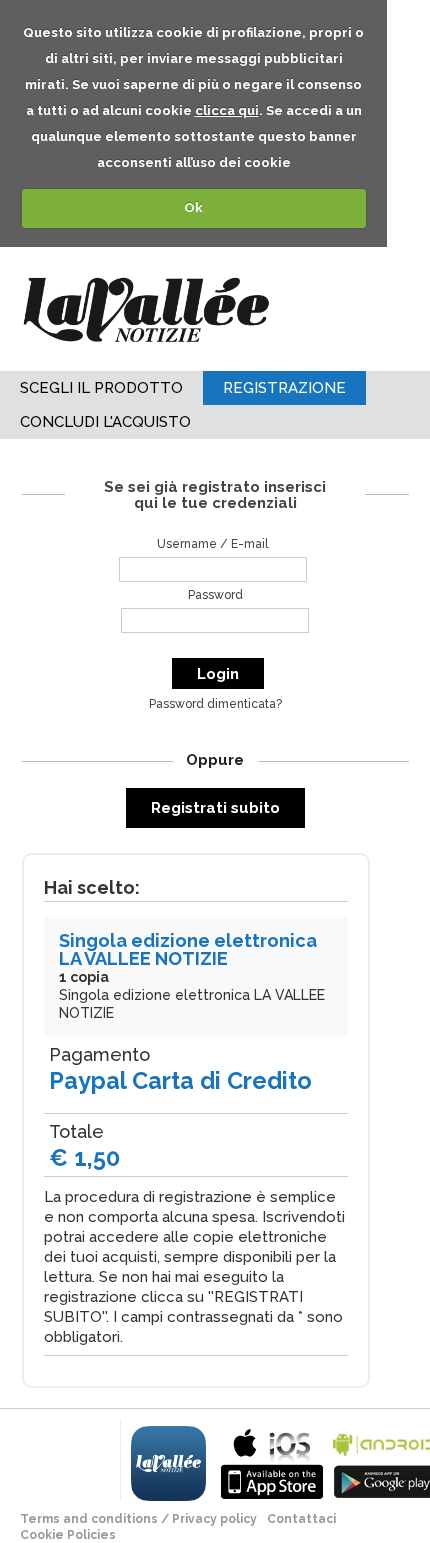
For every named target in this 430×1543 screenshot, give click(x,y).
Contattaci (301, 1519)
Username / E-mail (212, 544)
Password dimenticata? (215, 704)
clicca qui (227, 110)
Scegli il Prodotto (101, 388)
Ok (193, 207)
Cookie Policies (68, 1535)
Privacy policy (214, 1519)
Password (215, 595)
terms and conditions (89, 1519)
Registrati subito (215, 808)
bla (272, 1461)
